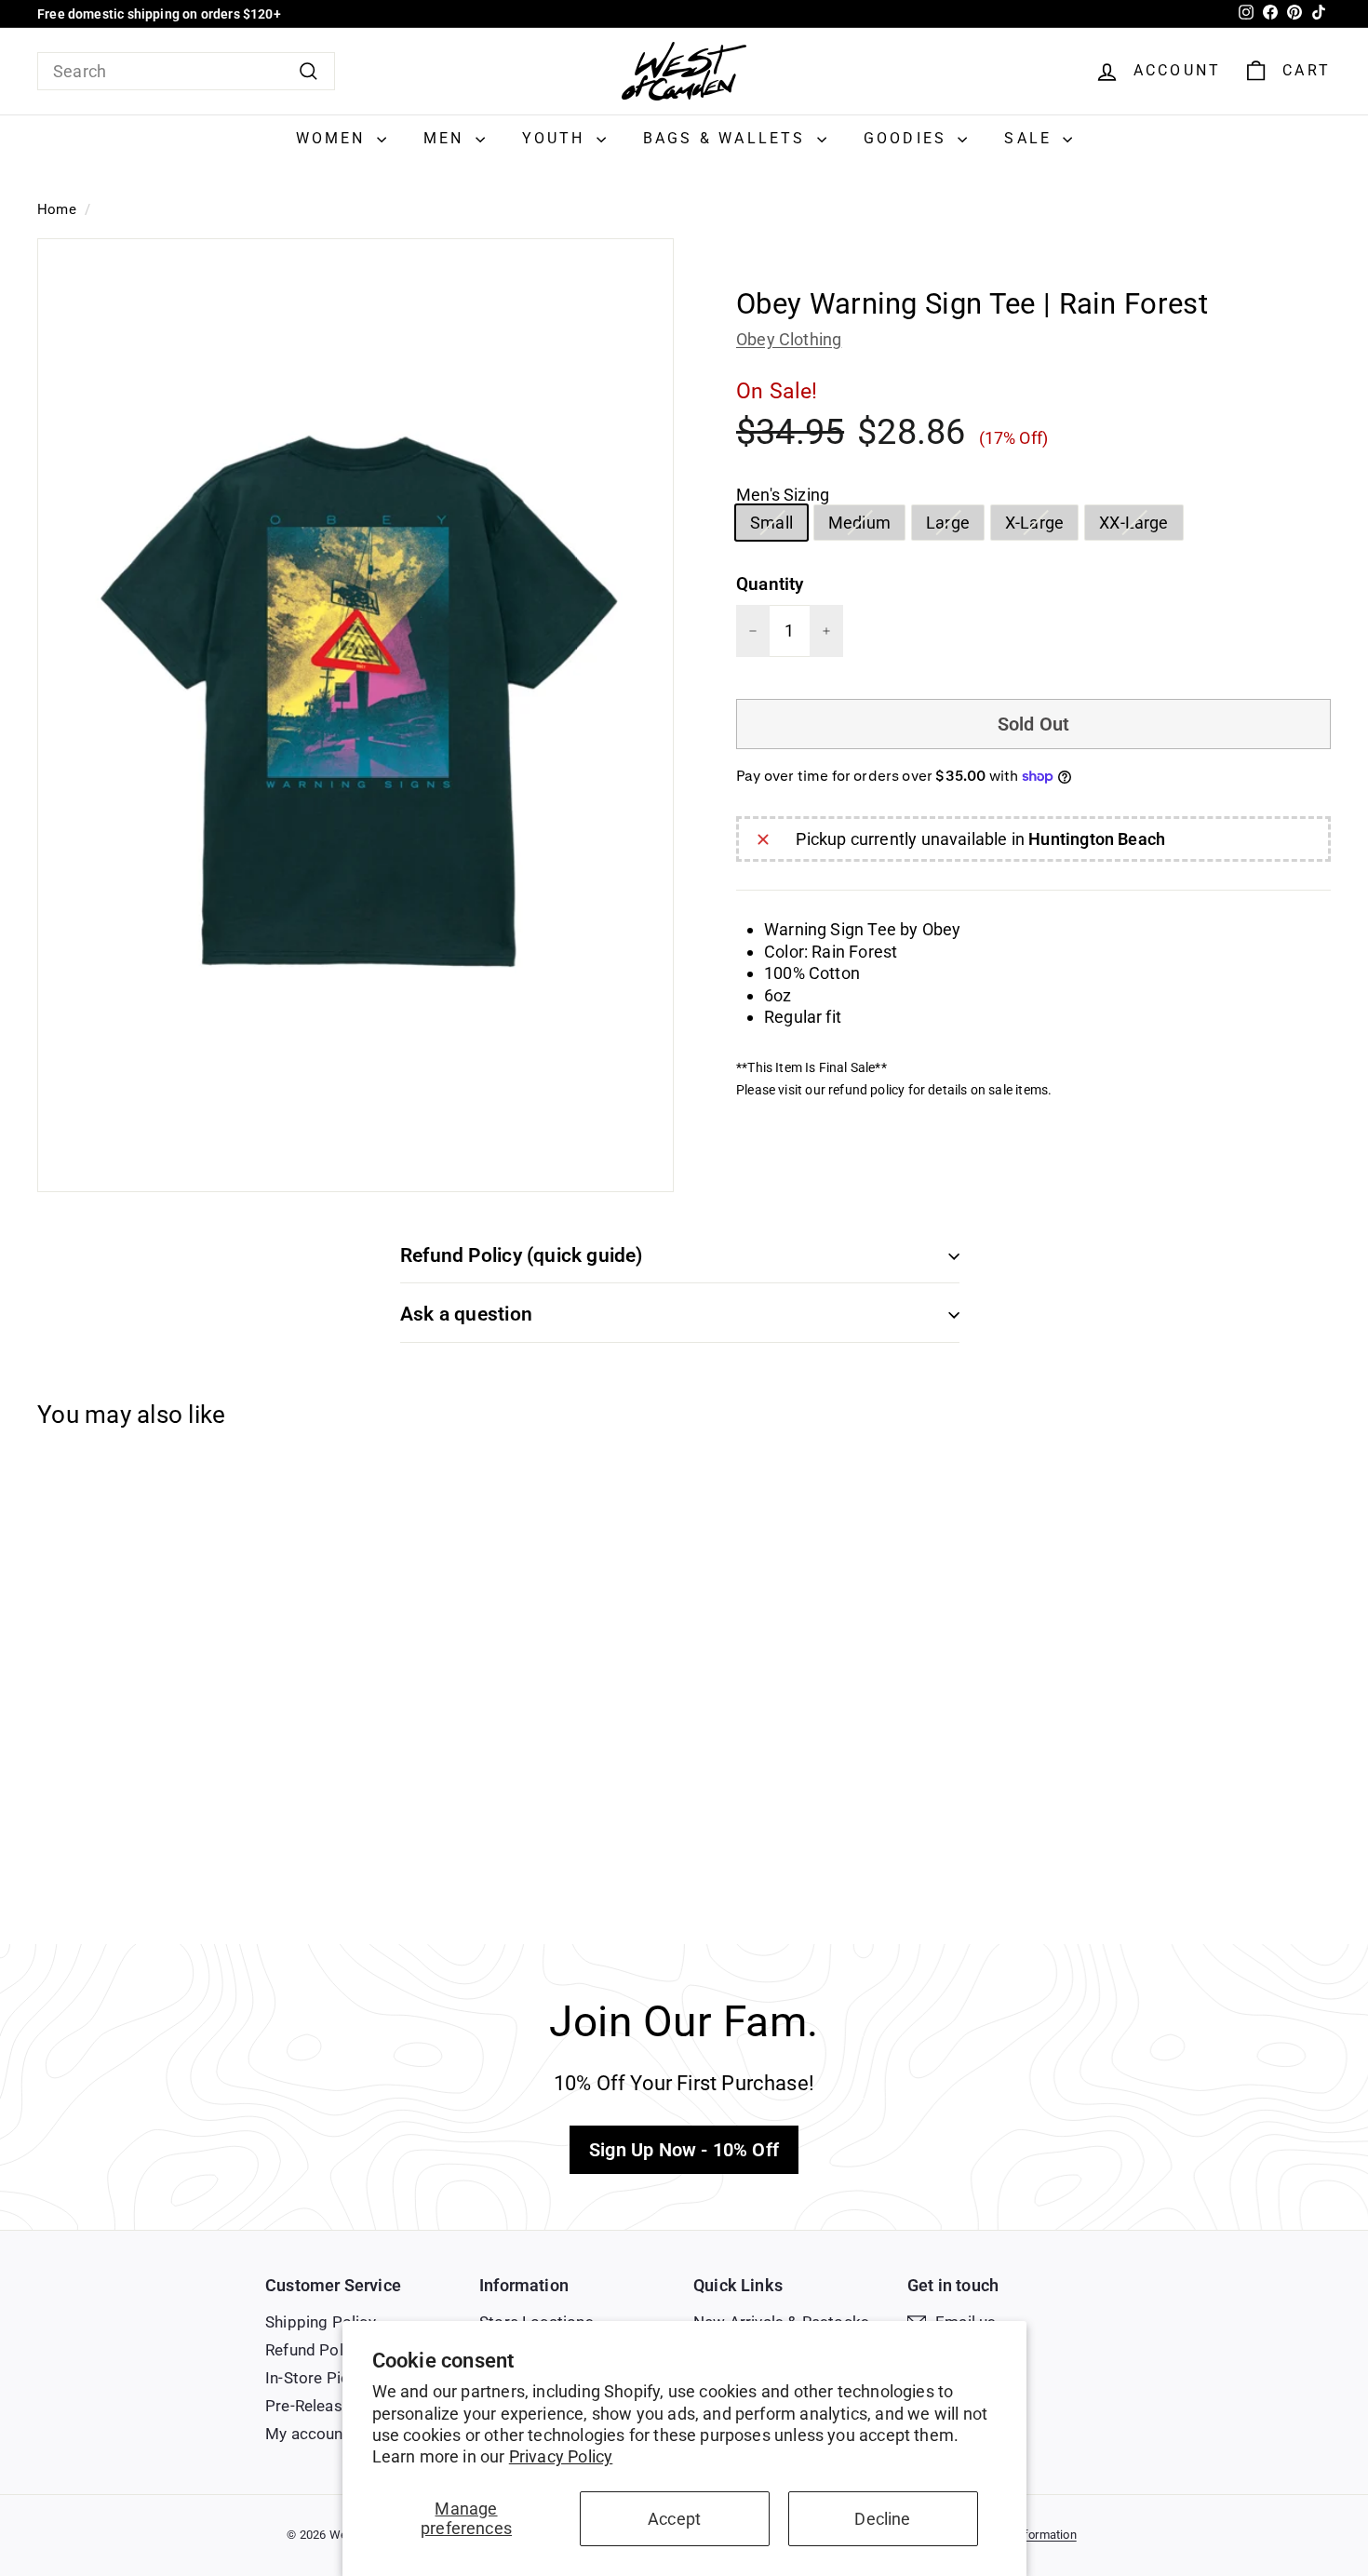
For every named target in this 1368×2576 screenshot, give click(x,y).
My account (307, 2434)
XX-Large (1140, 526)
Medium (866, 526)
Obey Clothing (789, 339)
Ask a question (466, 1314)
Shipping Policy (321, 2322)
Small (778, 526)
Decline (882, 2519)
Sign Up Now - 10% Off (684, 2150)
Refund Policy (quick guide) (522, 1255)
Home (57, 209)
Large (955, 526)
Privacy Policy (561, 2456)
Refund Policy (314, 2350)
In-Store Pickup (321, 2378)
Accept (674, 2519)
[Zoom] (355, 715)
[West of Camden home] (684, 71)
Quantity (770, 584)
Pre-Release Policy (332, 2406)
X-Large (1041, 526)
